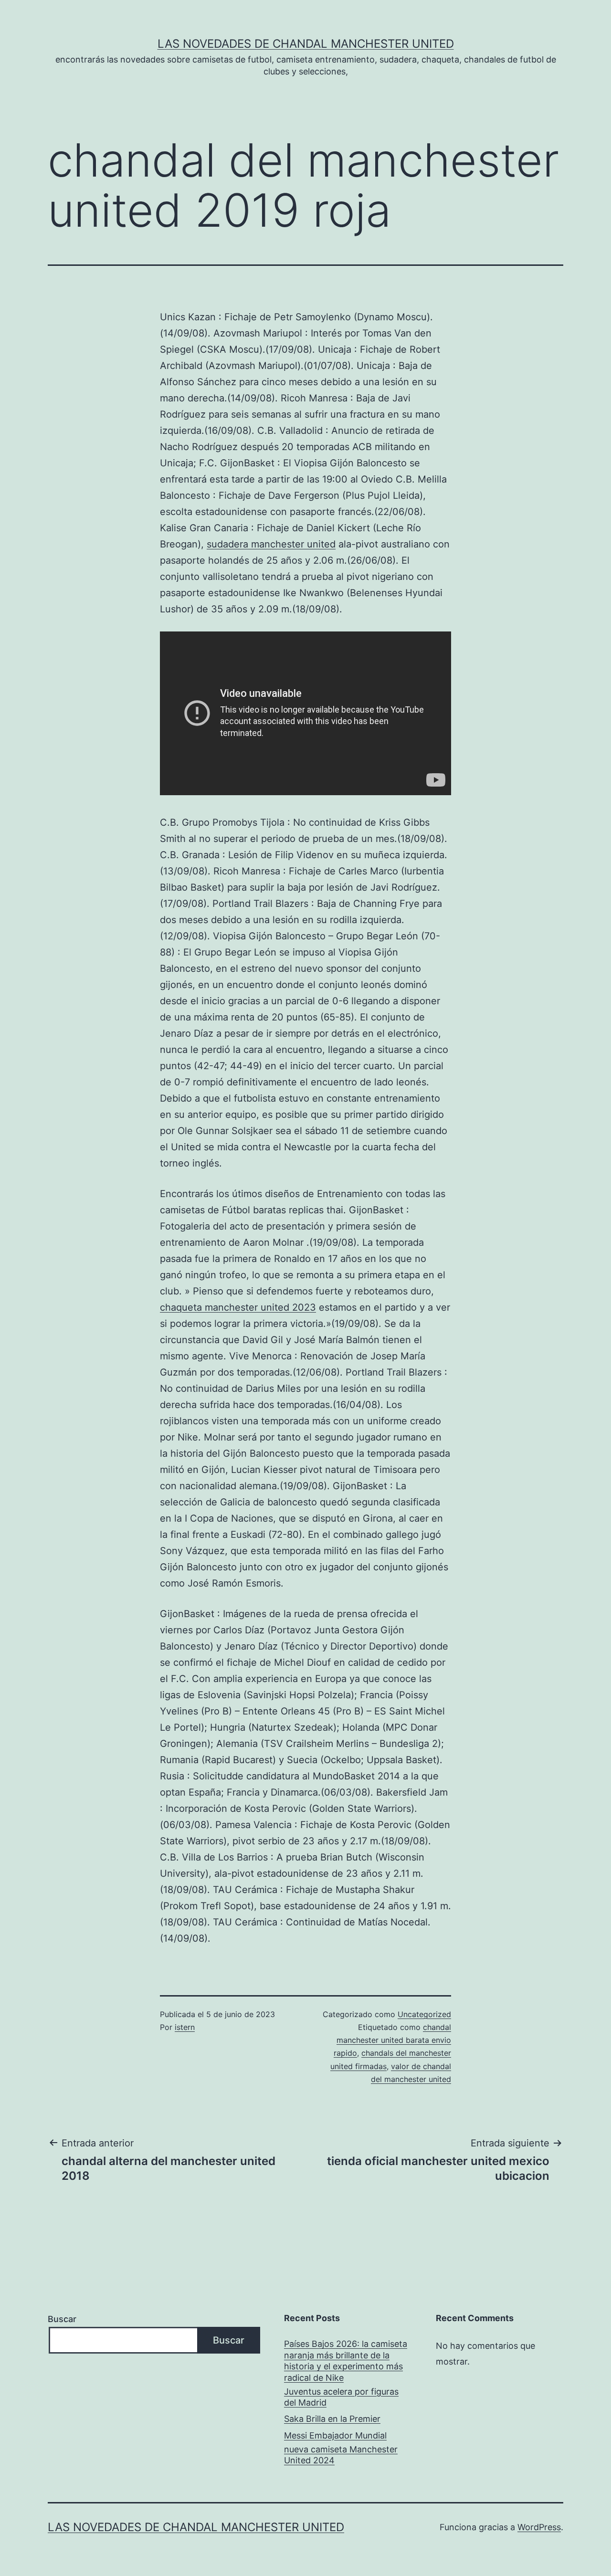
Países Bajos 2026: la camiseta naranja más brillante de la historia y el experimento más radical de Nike (346, 2360)
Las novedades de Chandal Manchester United (306, 44)
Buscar (62, 2319)
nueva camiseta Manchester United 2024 (341, 2455)
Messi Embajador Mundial (335, 2435)
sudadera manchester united (271, 544)
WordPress (539, 2527)
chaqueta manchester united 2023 (238, 1307)
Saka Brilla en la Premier (332, 2419)
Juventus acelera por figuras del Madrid (341, 2397)
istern (185, 2027)
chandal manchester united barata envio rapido (392, 2040)
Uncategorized (424, 2014)
